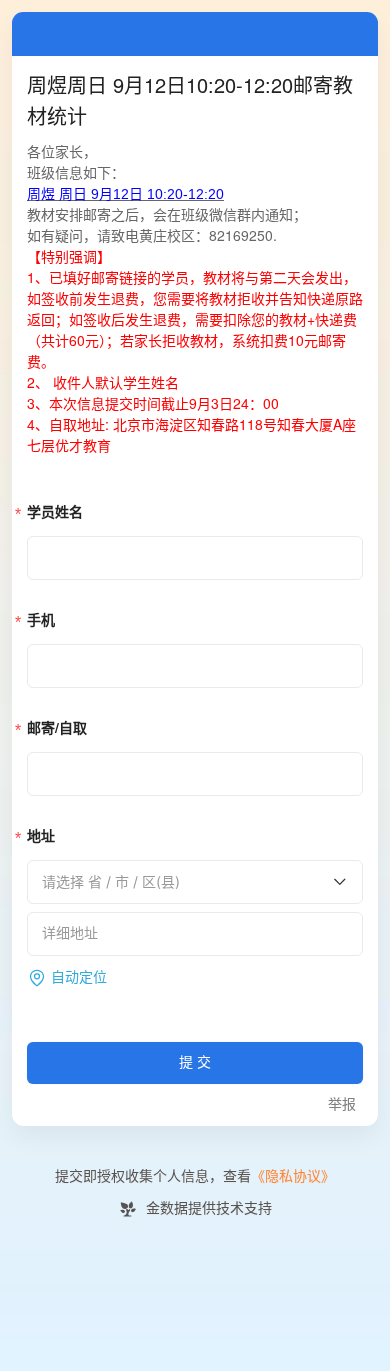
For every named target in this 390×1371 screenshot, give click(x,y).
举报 (342, 1104)
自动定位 (79, 977)
